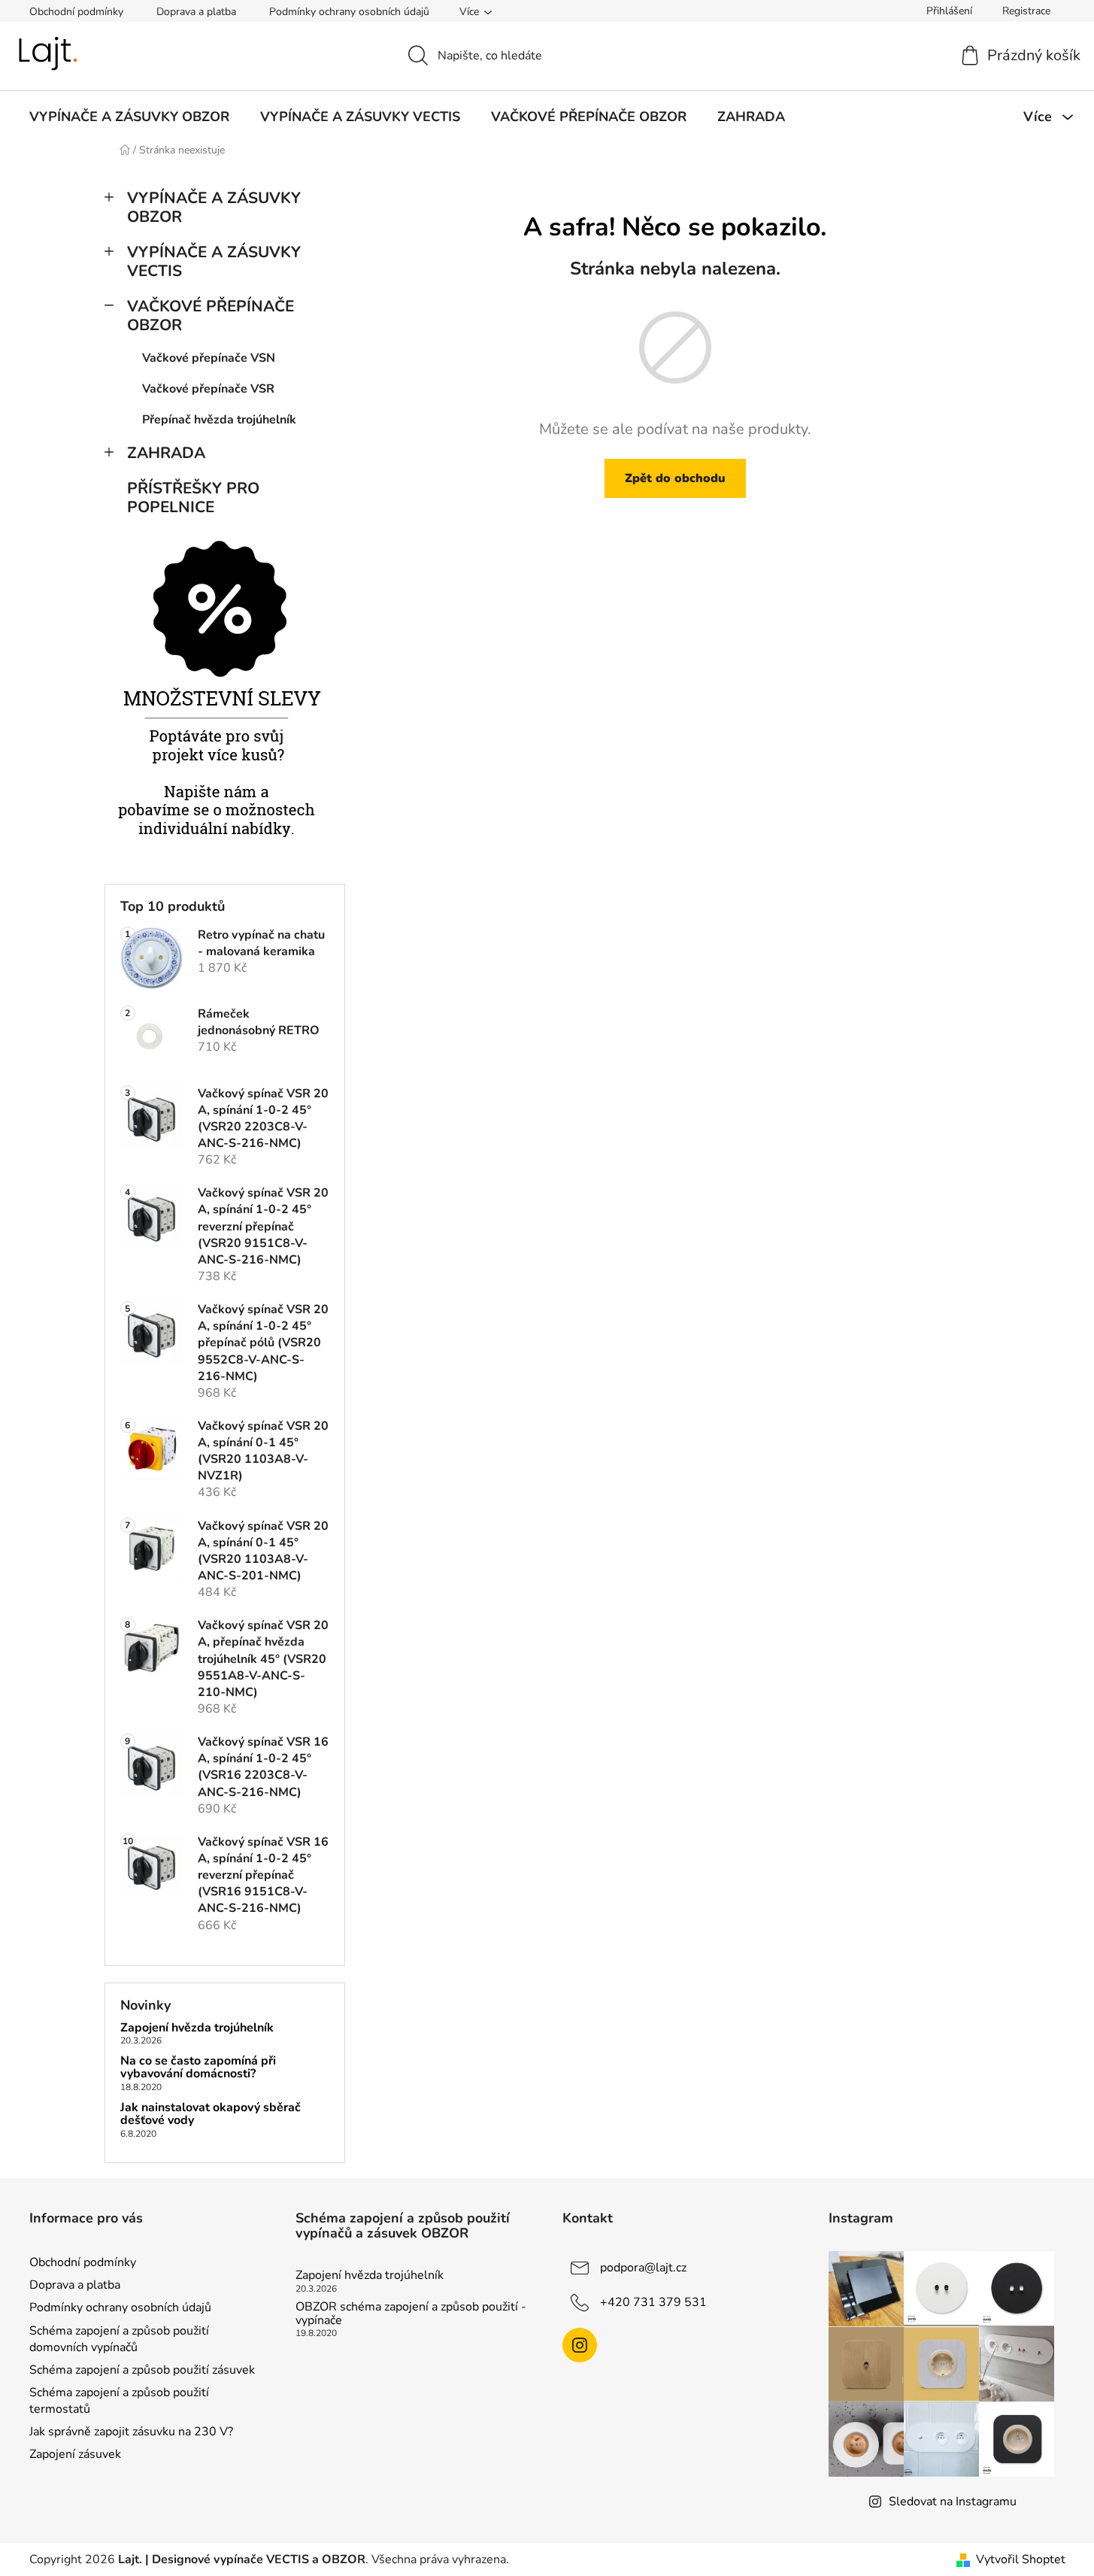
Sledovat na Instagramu (953, 2502)
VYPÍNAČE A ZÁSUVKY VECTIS (214, 261)
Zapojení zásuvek (75, 2454)
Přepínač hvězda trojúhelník (219, 420)
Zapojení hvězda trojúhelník (197, 2028)
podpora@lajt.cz (643, 2268)
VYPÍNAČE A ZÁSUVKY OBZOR (214, 207)
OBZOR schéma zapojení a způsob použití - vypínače (411, 2314)
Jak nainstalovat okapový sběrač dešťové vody (211, 2115)
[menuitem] (129, 117)
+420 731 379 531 (653, 2302)
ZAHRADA (166, 453)
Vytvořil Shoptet (1021, 2559)
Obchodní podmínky (76, 12)
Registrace (1026, 11)
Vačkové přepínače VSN (209, 358)
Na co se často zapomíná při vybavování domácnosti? (198, 2068)
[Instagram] (580, 2345)
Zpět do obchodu (675, 478)
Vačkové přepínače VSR (208, 389)
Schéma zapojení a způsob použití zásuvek (142, 2370)
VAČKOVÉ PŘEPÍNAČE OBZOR (211, 316)
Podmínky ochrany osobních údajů (349, 12)
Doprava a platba (196, 12)
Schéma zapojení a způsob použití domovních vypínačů (119, 2339)
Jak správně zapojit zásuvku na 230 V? (131, 2432)
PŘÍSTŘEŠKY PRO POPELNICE (193, 498)
